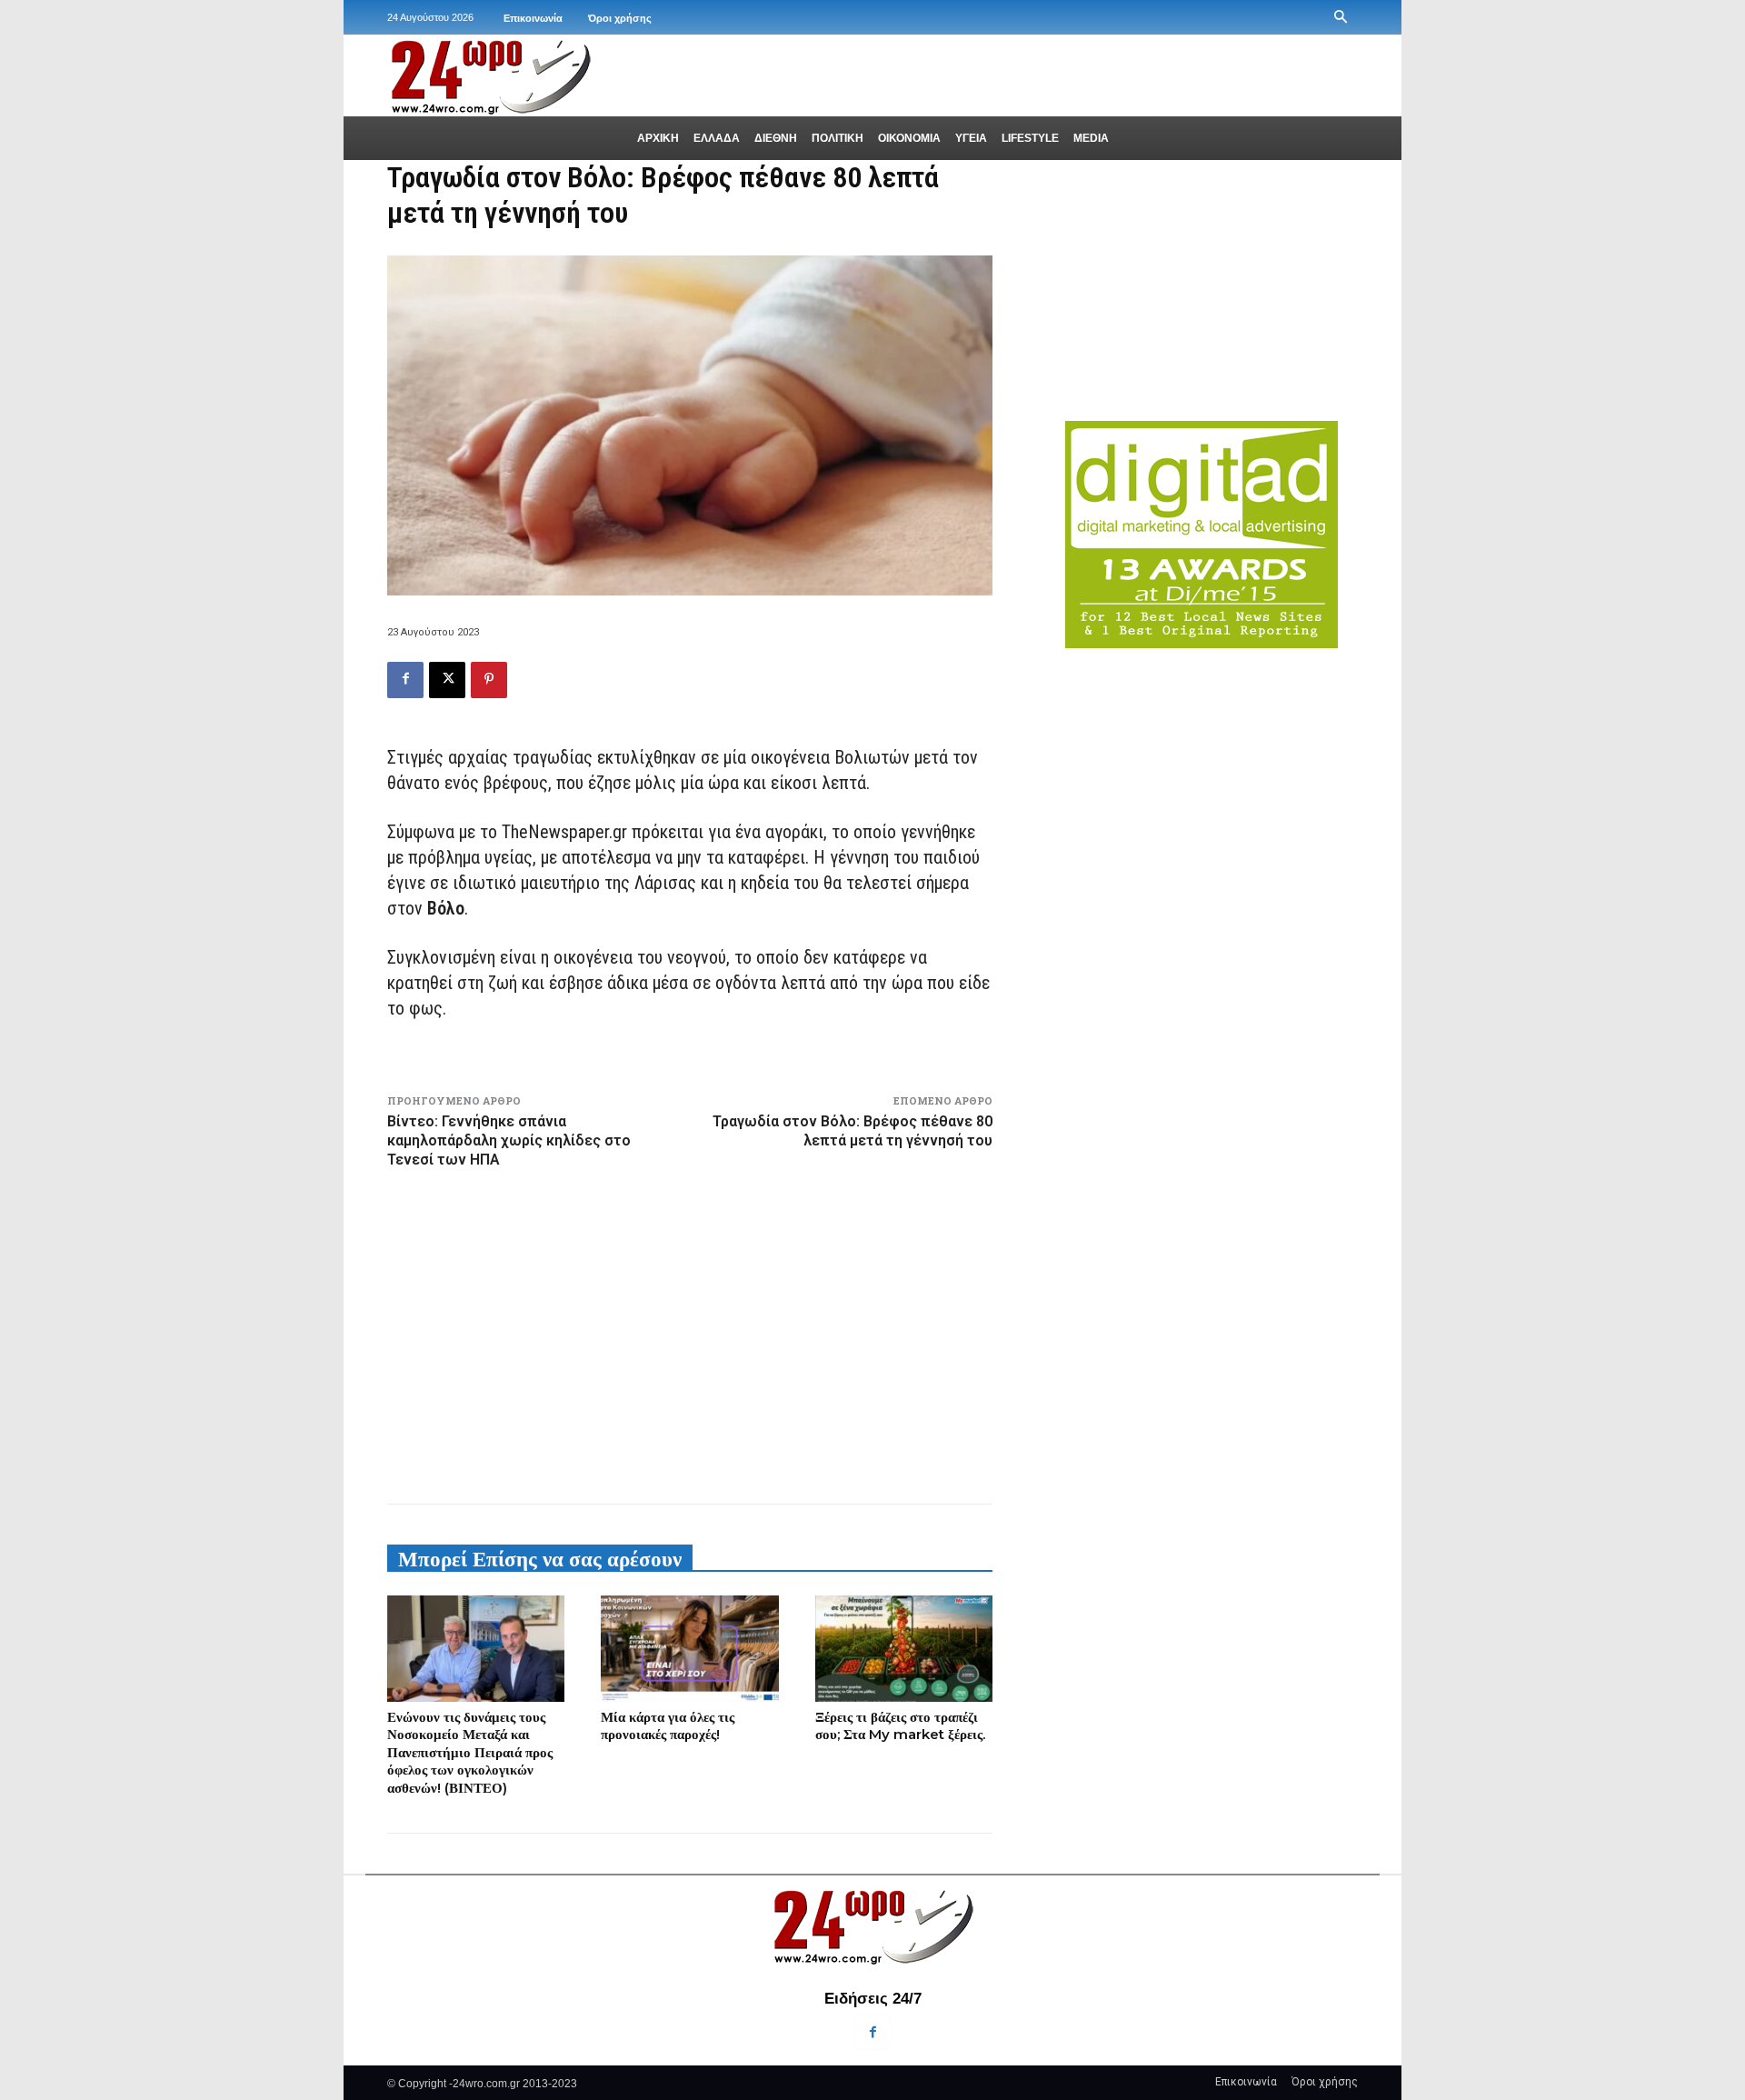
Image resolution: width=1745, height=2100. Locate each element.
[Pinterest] (489, 680)
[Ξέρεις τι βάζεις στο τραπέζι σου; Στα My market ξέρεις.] (904, 1649)
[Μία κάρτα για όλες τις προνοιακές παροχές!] (689, 1649)
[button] (1341, 17)
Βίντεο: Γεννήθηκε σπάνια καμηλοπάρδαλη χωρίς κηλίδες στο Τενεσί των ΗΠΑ (509, 1140)
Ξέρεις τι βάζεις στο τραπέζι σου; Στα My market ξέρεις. (900, 1726)
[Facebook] (405, 680)
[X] (447, 680)
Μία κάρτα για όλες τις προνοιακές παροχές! (668, 1726)
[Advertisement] (690, 1333)
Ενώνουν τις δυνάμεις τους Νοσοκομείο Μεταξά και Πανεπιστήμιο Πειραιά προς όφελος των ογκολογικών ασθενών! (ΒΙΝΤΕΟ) (470, 1752)
